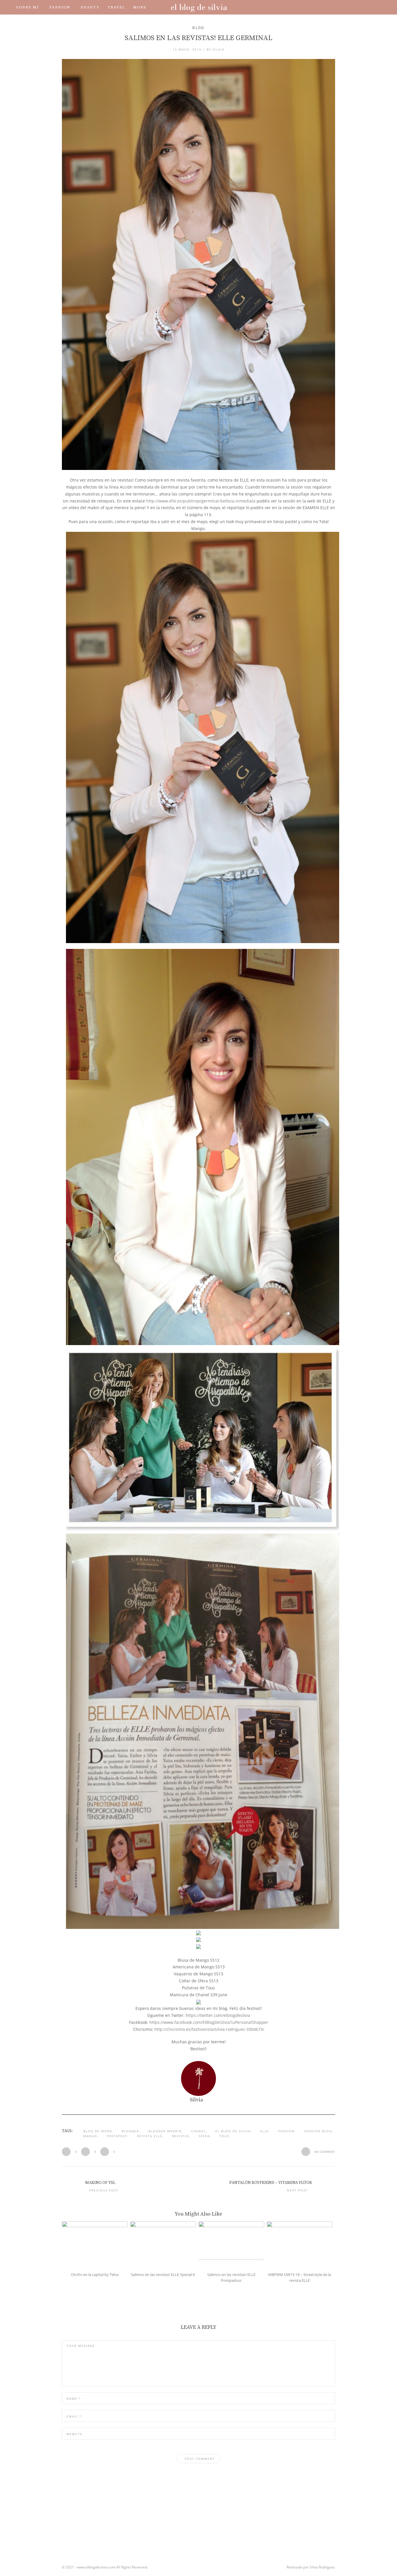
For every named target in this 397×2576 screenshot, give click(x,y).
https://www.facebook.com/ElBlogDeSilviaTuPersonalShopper (209, 2022)
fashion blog (318, 2131)
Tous (224, 2136)
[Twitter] (333, 7)
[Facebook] (325, 7)
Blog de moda (98, 2131)
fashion (287, 2131)
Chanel (199, 2131)
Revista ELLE (150, 2136)
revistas (181, 2136)
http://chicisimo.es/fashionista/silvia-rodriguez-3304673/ (209, 2029)
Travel (116, 7)
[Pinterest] (357, 7)
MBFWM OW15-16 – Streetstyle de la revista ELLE (300, 2278)
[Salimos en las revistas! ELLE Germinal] (199, 265)
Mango (90, 2136)
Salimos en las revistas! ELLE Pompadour (231, 2278)
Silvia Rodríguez (322, 2567)
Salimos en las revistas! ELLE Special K (163, 2275)
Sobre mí (28, 7)
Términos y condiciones (84, 22)
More (140, 7)
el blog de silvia (233, 2131)
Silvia (219, 49)
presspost (117, 2136)
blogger (130, 2131)
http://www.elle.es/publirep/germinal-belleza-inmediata (201, 501)
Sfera (204, 2136)
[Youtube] (349, 7)
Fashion (60, 7)
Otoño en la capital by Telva (95, 2275)
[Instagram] (341, 7)
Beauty (90, 7)
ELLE (264, 2131)
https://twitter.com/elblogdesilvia (218, 2015)
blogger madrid (165, 2131)
